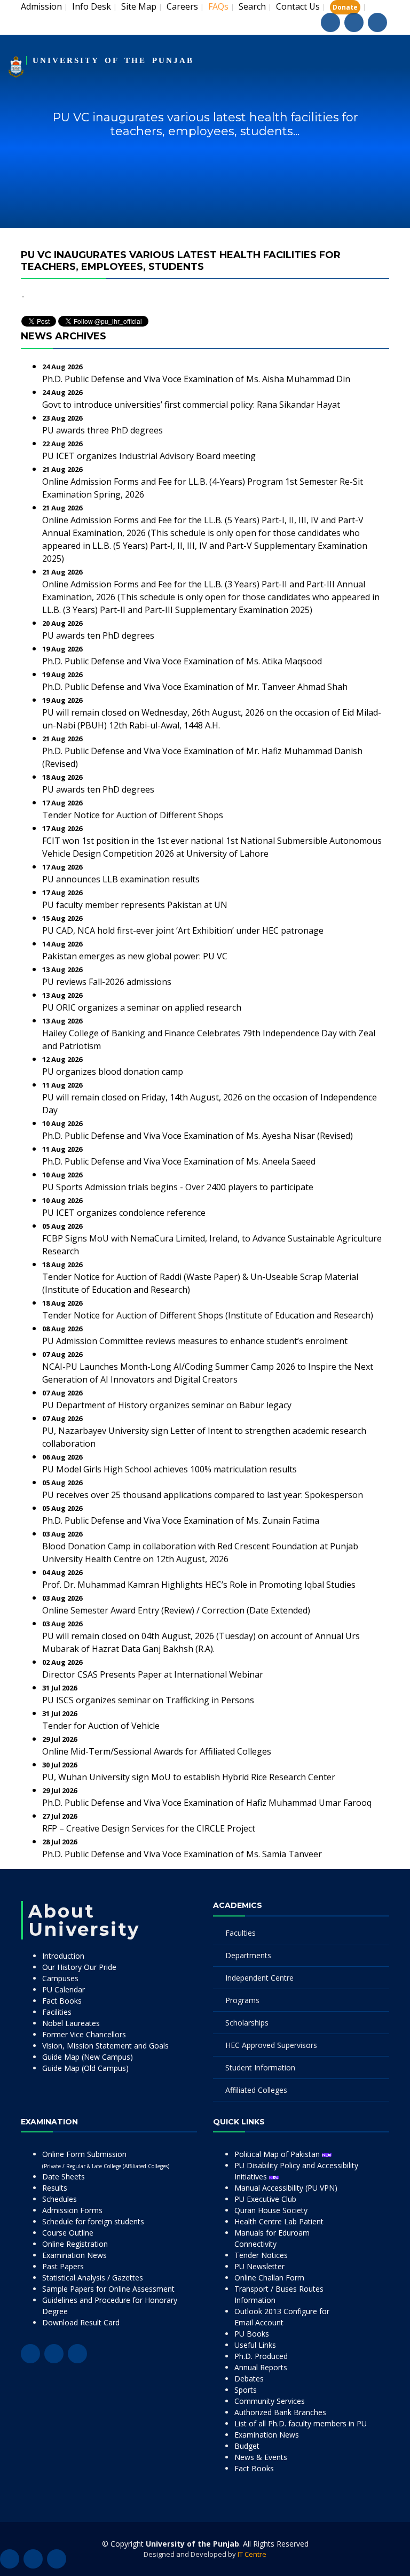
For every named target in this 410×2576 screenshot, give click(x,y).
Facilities (57, 2012)
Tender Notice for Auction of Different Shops (133, 815)
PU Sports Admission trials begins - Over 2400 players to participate (178, 1187)
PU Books (252, 2334)
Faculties (241, 1933)
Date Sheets (64, 2177)
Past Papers (63, 2266)
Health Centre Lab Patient (279, 2221)
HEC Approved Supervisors (271, 2045)
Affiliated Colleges (256, 2090)
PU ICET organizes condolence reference (124, 1213)
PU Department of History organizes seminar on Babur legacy (167, 1405)
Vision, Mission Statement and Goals (105, 2046)
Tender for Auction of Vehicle (101, 1726)
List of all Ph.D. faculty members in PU (301, 2423)
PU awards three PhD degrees (102, 430)
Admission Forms (72, 2210)
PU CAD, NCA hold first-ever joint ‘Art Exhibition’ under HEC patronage (183, 930)
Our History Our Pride (79, 1967)
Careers (182, 6)
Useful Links (255, 2345)
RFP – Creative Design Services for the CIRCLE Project (149, 1828)
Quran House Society (271, 2210)
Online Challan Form (269, 2278)
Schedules (60, 2199)
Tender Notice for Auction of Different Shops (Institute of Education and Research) (208, 1315)
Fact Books (62, 2001)
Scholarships (247, 2023)
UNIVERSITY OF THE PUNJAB (113, 60)
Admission (41, 6)
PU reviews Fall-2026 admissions (107, 982)
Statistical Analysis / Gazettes (93, 2278)
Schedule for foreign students (93, 2221)
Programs (242, 2000)
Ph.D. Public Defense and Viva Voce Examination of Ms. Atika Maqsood (182, 661)
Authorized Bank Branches (280, 2412)
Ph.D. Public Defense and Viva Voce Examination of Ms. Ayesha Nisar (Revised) (198, 1136)
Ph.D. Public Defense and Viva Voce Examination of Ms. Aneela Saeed (179, 1161)
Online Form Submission (106, 2159)
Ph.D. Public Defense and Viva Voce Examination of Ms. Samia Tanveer (182, 1854)
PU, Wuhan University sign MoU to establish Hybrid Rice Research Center (189, 1777)
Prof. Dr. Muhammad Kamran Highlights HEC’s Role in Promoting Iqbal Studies (199, 1585)
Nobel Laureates (71, 2023)
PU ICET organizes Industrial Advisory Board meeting (149, 456)
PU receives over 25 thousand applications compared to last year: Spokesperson (203, 1495)
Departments (248, 1955)
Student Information (260, 2067)
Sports (246, 2390)
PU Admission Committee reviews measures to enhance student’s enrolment (195, 1341)
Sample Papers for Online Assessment (108, 2289)
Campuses (60, 1978)
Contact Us (298, 6)
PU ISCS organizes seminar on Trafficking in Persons (148, 1700)
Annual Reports (261, 2367)
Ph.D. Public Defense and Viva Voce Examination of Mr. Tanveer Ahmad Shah (195, 687)
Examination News (74, 2255)
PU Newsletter (259, 2266)
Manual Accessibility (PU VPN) (286, 2188)
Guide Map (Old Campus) (85, 2068)
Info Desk (92, 6)
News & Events (261, 2457)
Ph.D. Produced (261, 2356)
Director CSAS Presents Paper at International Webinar (153, 1674)
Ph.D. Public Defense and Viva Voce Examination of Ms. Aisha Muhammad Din (196, 379)
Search (252, 6)
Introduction (63, 1956)
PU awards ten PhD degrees (98, 635)
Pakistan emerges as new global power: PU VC (135, 956)
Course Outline (68, 2233)
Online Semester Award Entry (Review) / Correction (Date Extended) (176, 1610)
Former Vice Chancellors (84, 2034)
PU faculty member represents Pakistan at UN (135, 905)
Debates (249, 2379)
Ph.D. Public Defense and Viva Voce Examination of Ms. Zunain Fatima (181, 1520)
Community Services (270, 2401)
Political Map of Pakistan (278, 2154)
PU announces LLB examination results (121, 879)
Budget (247, 2446)
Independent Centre (259, 1978)
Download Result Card (81, 2322)
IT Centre (252, 2554)
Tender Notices (261, 2255)
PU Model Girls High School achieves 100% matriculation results (169, 1469)
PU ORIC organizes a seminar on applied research (142, 1007)
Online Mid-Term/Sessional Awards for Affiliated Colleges (157, 1751)
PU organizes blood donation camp (113, 1072)
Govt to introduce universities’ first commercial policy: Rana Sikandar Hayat (191, 405)
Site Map (139, 6)
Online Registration (75, 2244)
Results (55, 2188)
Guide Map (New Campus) (88, 2057)
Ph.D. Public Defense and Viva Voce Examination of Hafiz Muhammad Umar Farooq (207, 1803)
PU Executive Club (265, 2199)
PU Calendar (64, 1989)
